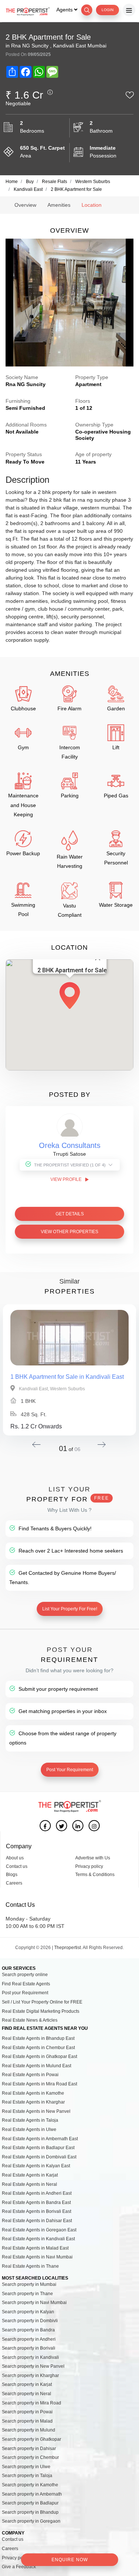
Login (107, 10)
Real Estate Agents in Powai (30, 2075)
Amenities (59, 205)
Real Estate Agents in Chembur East (38, 2048)
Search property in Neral (27, 2394)
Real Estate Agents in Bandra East (36, 2202)
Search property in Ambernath (32, 2494)
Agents (65, 10)
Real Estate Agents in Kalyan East (36, 2166)
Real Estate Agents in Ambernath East (40, 2139)
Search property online (25, 1975)
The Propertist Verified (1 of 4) (70, 1165)
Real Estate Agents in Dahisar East (37, 2221)
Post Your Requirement (70, 1770)
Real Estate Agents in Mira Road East (39, 2084)
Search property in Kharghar (30, 2376)
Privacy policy (89, 1866)
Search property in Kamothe (30, 2485)
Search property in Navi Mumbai (34, 2303)
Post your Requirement (25, 1993)
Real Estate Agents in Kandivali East (38, 2239)
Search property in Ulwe (26, 2467)
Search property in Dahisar (29, 2449)
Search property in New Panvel (33, 2366)
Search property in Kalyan (28, 2312)
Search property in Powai (27, 2412)
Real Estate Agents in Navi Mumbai (37, 2257)
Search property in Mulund (29, 2430)
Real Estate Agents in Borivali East (37, 2211)
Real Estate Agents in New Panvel (36, 2111)
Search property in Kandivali (30, 2357)
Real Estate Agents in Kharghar (33, 2102)
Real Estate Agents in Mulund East (37, 2066)
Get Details (70, 1214)
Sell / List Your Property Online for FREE (42, 2002)
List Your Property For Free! (70, 1609)
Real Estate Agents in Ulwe (29, 2129)
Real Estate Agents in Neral (29, 2184)
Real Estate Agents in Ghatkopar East (39, 2057)
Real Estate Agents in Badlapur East (38, 2148)
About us (15, 1858)
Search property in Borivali (29, 2348)
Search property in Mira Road (32, 2403)
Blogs (12, 1875)
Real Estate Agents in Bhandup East (38, 2038)
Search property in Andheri (29, 2339)
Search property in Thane (27, 2294)
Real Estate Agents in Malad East (35, 2248)
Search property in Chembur (30, 2457)
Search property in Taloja (27, 2476)
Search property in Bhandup (30, 2512)
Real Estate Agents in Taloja (30, 2120)
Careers (14, 1883)
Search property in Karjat (27, 2384)
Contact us (17, 1866)
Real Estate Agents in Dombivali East (39, 2157)
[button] (70, 996)
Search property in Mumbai (29, 2284)
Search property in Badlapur (30, 2503)
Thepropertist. (68, 1948)
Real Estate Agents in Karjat (30, 2175)
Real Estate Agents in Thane (30, 2266)
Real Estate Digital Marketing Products (41, 2011)
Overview (25, 205)
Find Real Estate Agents (26, 1984)
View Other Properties (69, 1232)
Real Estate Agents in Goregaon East (39, 2230)
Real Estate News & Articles (30, 2020)
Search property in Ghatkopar (32, 2439)
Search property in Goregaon (31, 2521)
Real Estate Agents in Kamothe (33, 2093)
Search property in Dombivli (30, 2321)
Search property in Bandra (28, 2330)
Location (92, 205)
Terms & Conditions (95, 1875)
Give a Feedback (19, 2567)
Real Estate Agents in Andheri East (37, 2193)
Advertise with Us (93, 1858)
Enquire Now (70, 2560)
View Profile (67, 1179)
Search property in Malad (27, 2421)
